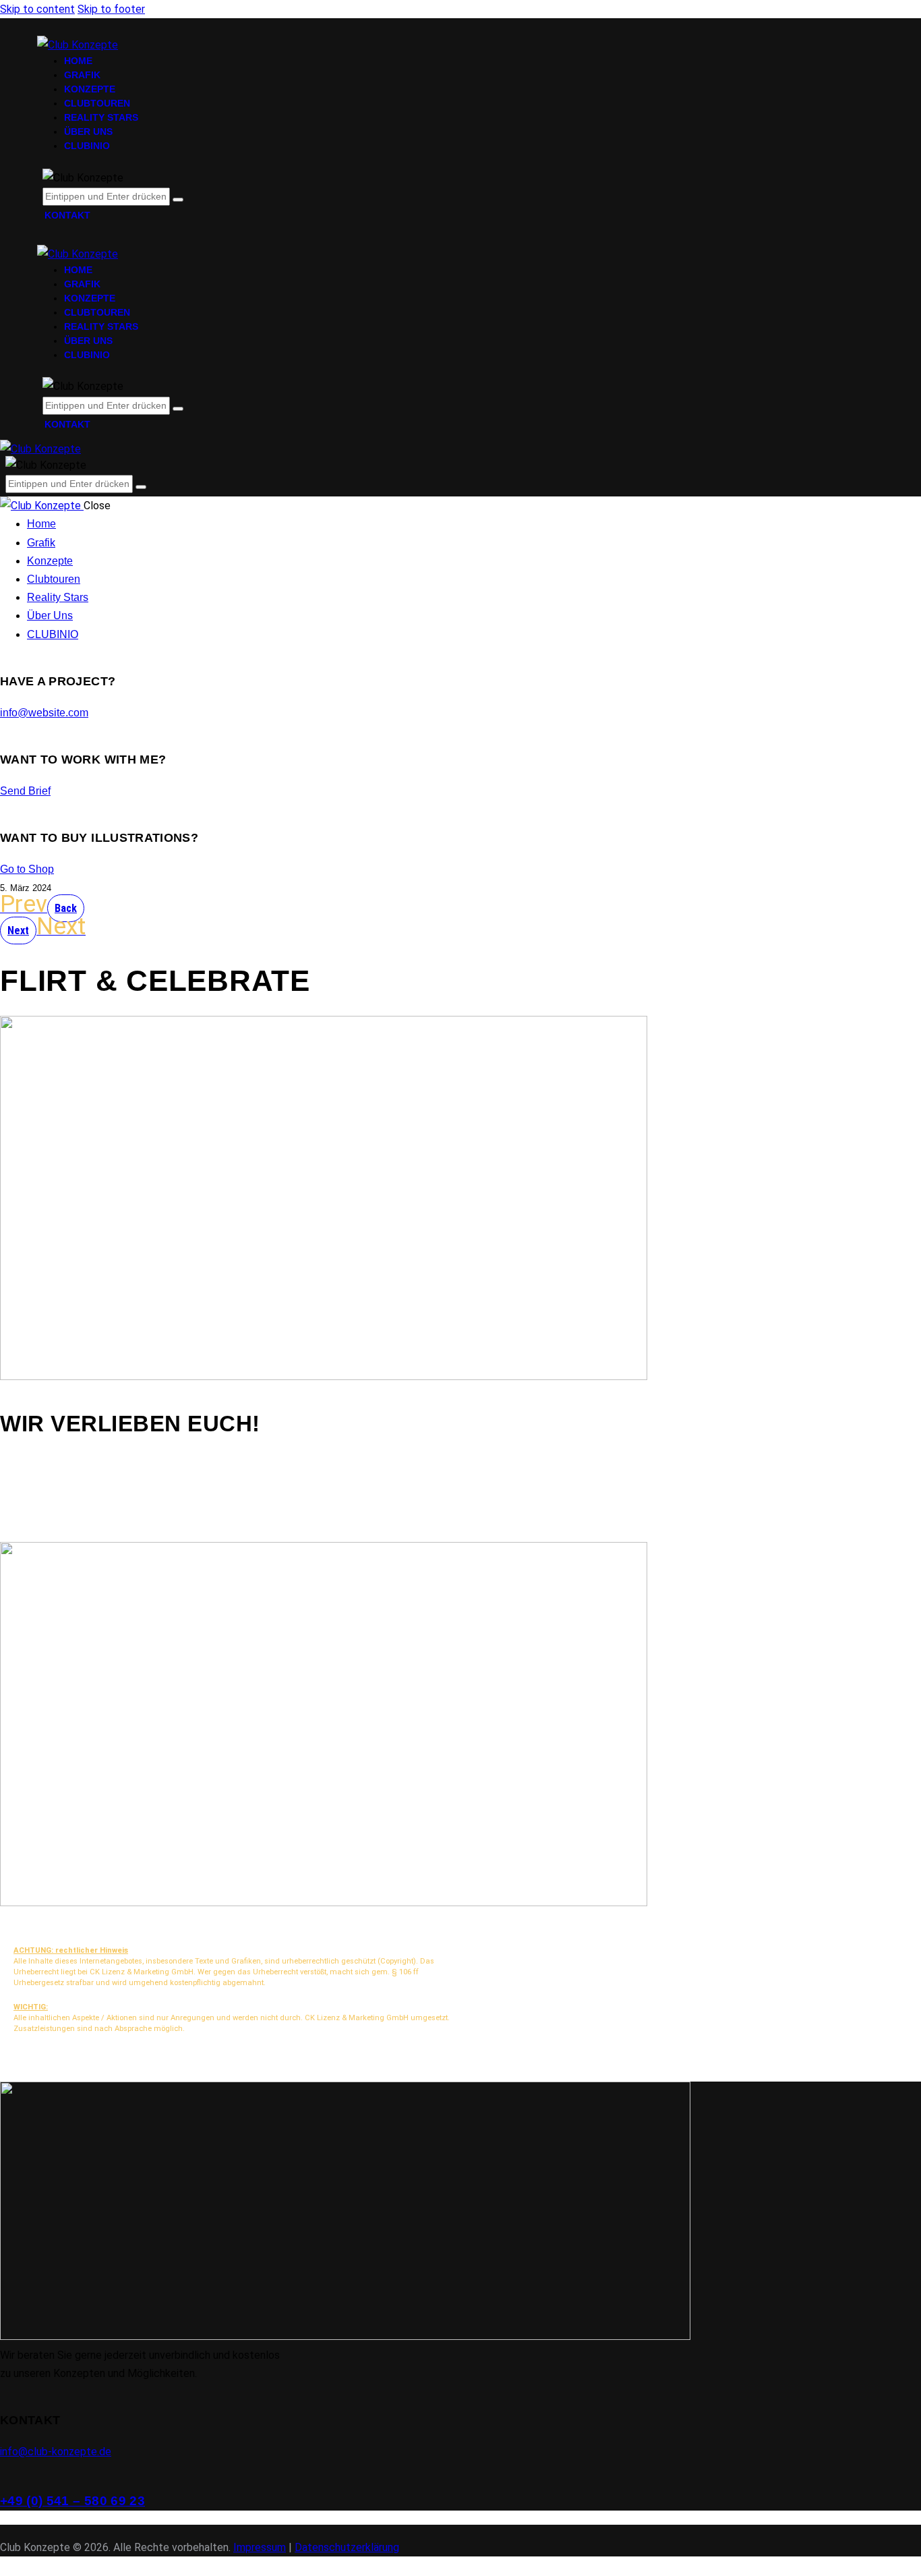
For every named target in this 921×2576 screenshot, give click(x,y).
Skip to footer (111, 9)
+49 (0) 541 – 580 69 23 (72, 2501)
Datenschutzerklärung (347, 2547)
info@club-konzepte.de (56, 2452)
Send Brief (25, 791)
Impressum (260, 2547)
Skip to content (37, 9)
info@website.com (44, 713)
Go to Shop (27, 869)
